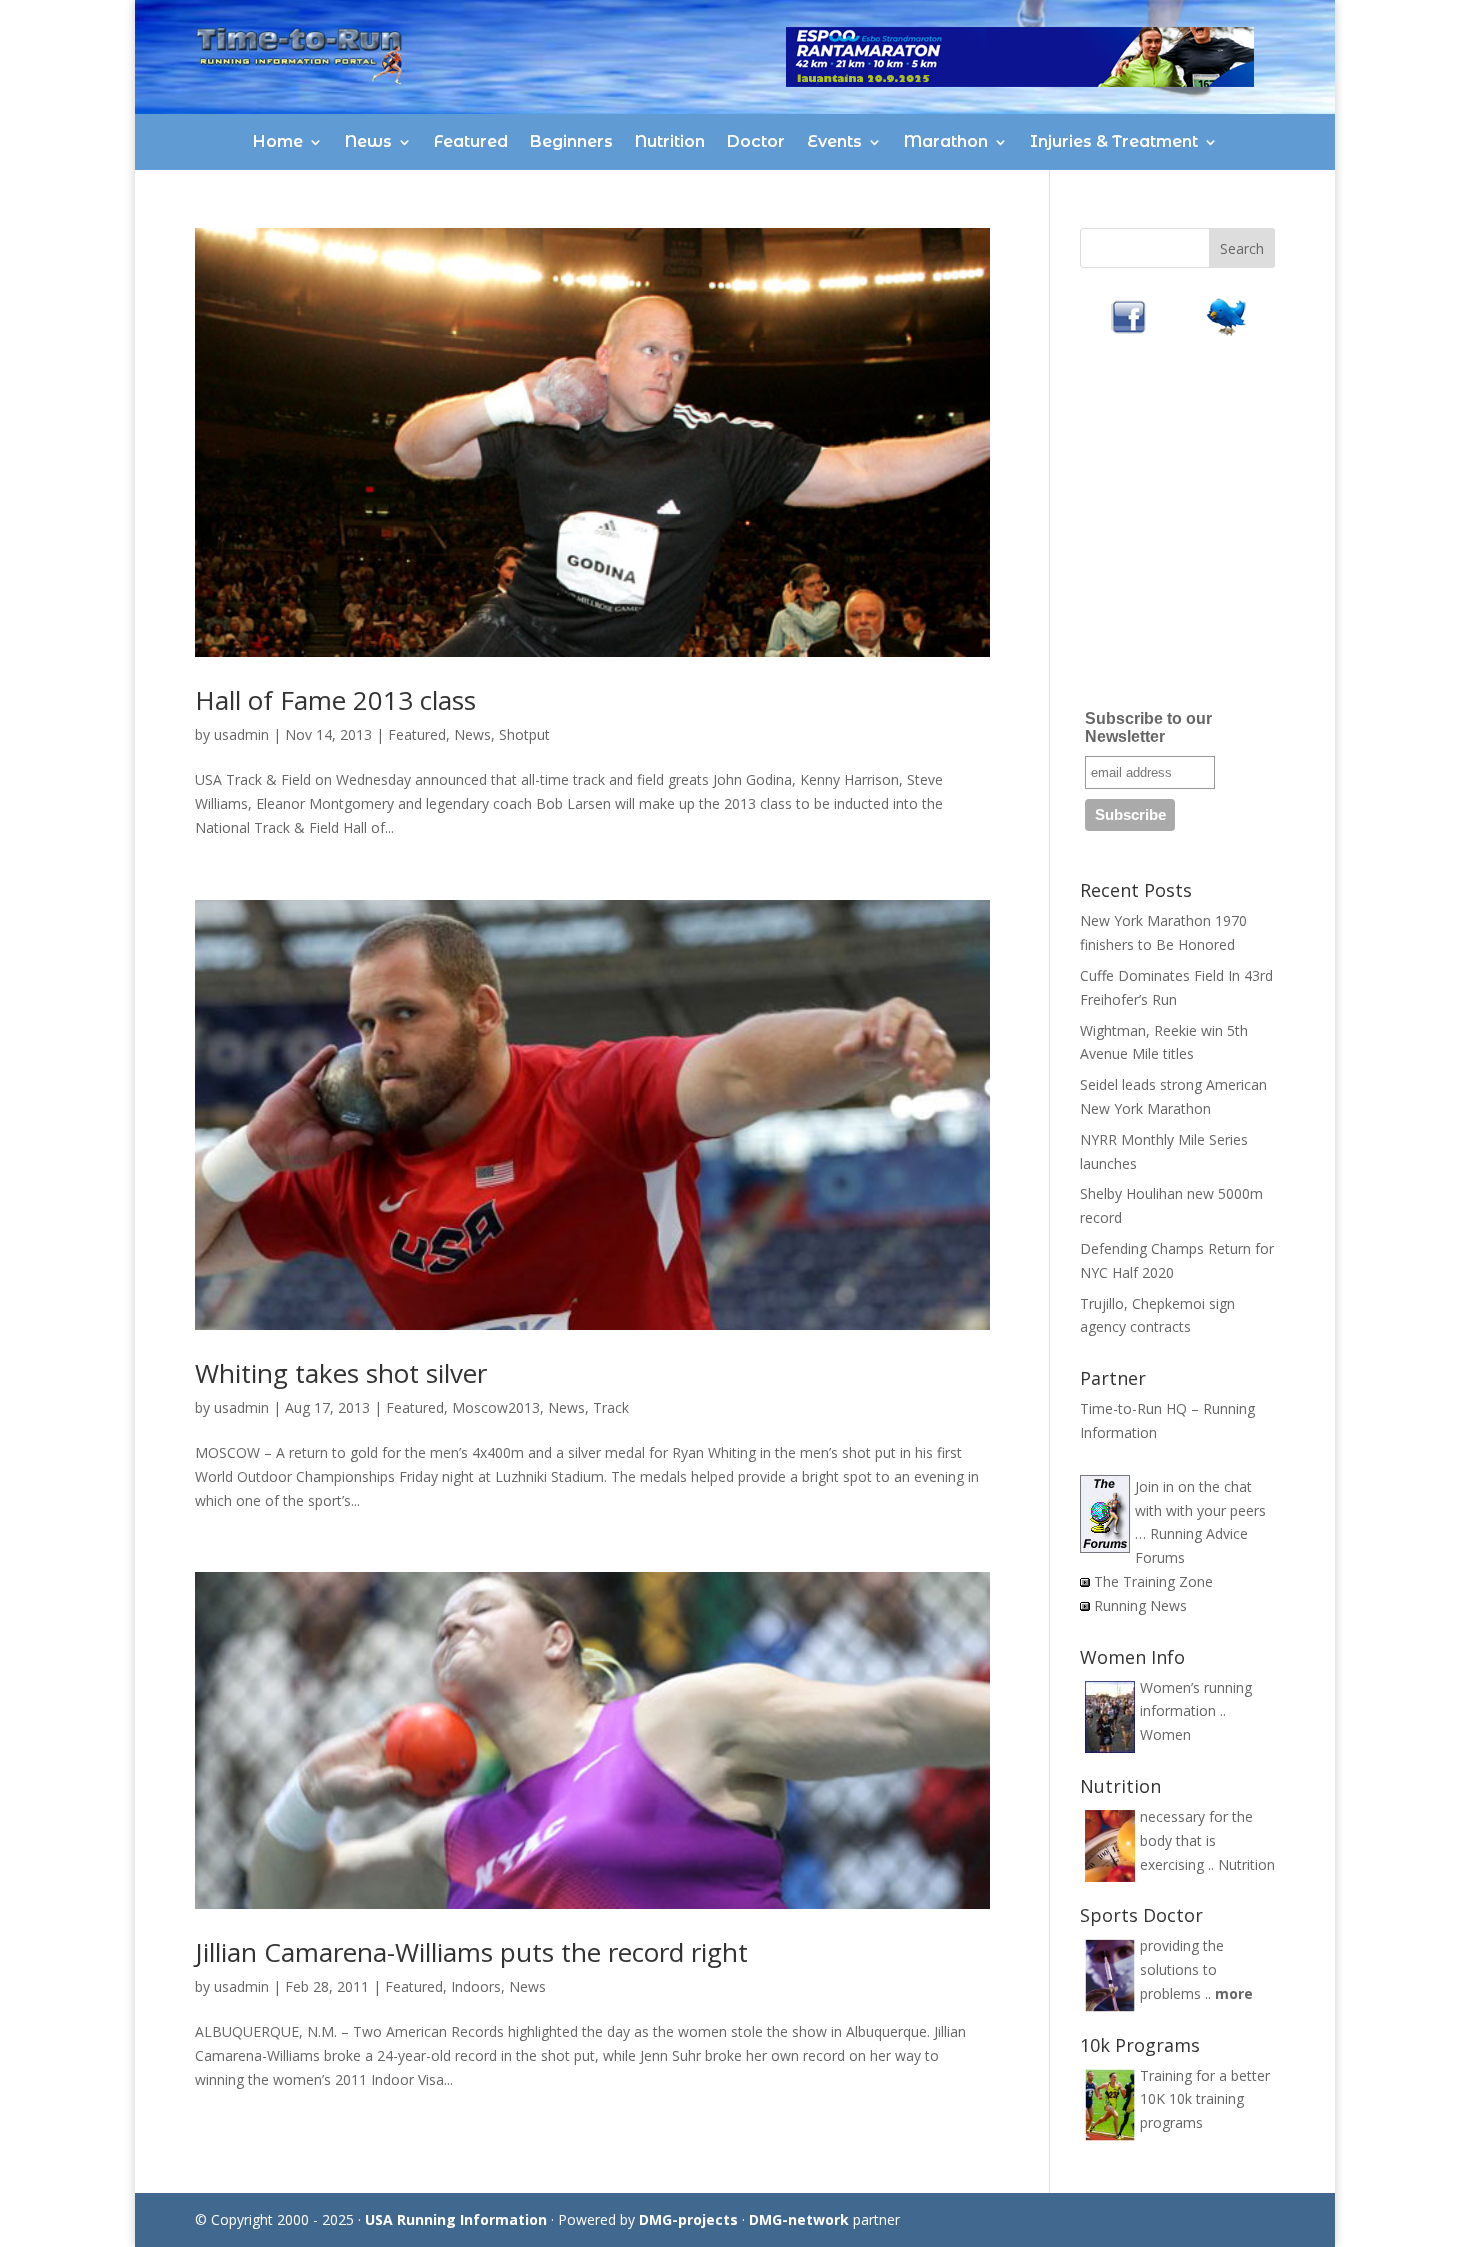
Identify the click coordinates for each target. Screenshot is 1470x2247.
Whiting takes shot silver (341, 1373)
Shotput (524, 734)
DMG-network (799, 2219)
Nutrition (670, 141)
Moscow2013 (496, 1407)
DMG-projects (688, 2219)
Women (1165, 1734)
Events (834, 141)
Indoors (476, 1986)
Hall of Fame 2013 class (335, 700)
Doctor (756, 141)
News (368, 141)
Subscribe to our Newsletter (1148, 727)
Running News (1140, 1605)
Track (611, 1407)
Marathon (946, 141)
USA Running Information (456, 2219)
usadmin (241, 734)
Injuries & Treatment (1114, 141)
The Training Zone (1153, 1581)
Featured (471, 141)
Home (278, 141)
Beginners (571, 141)
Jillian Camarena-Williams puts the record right (471, 1952)
